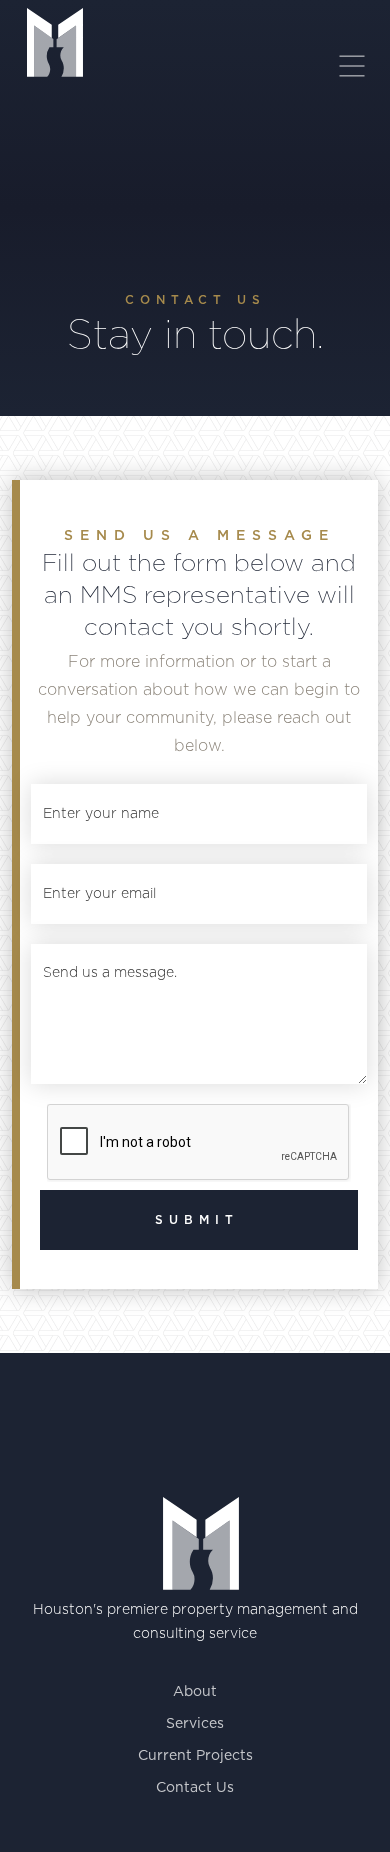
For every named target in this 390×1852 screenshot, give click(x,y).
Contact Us (195, 1788)
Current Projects (195, 1756)
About (195, 1692)
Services (195, 1724)
